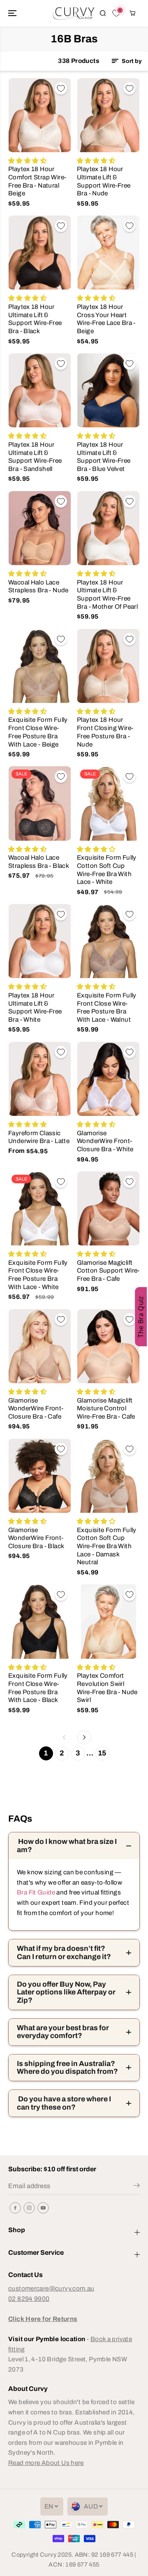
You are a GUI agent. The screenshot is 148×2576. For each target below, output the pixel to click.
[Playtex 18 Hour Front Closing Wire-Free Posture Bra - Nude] (108, 666)
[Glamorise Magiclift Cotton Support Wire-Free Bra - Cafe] (108, 1208)
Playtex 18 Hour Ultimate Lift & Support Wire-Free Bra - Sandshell (35, 457)
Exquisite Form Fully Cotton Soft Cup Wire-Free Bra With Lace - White (107, 869)
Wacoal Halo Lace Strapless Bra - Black (39, 861)
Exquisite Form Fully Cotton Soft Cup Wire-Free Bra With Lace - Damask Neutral (107, 1546)
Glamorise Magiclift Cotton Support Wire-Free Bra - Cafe (108, 1271)
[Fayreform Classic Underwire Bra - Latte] (40, 1079)
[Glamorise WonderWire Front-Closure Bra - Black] (40, 1476)
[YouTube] (43, 2208)
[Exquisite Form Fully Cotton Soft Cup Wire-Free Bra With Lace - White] (108, 803)
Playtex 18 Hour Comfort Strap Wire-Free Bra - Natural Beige (37, 181)
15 (102, 1753)
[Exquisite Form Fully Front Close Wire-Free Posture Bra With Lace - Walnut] (108, 941)
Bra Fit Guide (36, 1892)
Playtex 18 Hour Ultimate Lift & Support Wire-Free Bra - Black (35, 319)
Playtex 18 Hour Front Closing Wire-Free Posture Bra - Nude (105, 732)
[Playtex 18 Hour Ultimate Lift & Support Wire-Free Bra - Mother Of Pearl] (108, 528)
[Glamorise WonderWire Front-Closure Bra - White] (108, 1079)
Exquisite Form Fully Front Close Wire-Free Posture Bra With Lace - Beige (38, 732)
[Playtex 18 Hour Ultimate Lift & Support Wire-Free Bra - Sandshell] (40, 390)
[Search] (103, 13)
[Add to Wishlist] (61, 88)
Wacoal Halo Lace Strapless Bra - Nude (38, 586)
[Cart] (132, 13)
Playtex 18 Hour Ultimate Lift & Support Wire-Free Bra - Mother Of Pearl (107, 594)
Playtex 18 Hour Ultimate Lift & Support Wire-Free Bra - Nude (104, 181)
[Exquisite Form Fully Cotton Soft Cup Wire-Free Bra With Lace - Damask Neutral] (108, 1476)
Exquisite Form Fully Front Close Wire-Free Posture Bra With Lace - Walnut (107, 1007)
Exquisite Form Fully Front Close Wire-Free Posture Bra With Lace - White (38, 1275)
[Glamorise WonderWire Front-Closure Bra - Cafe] (40, 1346)
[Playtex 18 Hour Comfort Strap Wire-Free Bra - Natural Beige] (40, 115)
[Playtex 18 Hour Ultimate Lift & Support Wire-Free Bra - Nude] (108, 115)
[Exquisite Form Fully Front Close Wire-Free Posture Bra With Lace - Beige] (40, 666)
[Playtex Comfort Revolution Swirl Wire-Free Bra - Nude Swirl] (108, 1621)
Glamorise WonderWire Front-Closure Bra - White (105, 1141)
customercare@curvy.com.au (51, 2288)
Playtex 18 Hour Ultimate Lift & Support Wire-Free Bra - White (35, 1007)
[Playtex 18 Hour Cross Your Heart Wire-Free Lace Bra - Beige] (108, 253)
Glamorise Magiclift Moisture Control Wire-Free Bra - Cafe (106, 1408)
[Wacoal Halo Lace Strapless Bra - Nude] (40, 528)
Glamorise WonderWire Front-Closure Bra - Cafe (36, 1408)
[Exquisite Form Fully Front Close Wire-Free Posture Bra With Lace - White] (40, 1208)
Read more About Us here (46, 2463)
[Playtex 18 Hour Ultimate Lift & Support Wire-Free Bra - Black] (40, 253)
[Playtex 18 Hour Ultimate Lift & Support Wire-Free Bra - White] (40, 941)
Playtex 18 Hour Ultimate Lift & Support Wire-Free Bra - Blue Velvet (104, 457)
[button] (13, 13)
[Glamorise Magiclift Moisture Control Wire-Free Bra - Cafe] (108, 1346)
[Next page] (84, 1737)
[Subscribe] (137, 2187)
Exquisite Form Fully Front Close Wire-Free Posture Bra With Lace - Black (38, 1688)
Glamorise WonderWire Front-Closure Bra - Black (36, 1538)
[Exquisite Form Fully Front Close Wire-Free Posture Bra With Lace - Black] (40, 1621)
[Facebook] (15, 2208)
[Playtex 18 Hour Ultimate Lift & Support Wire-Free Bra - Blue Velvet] (108, 390)
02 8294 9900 (29, 2299)
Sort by (131, 61)
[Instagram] (29, 2208)
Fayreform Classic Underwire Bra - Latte (39, 1137)
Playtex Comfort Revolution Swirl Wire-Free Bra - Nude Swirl (107, 1688)
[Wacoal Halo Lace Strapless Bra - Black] (40, 803)
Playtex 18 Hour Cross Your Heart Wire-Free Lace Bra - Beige (106, 319)
